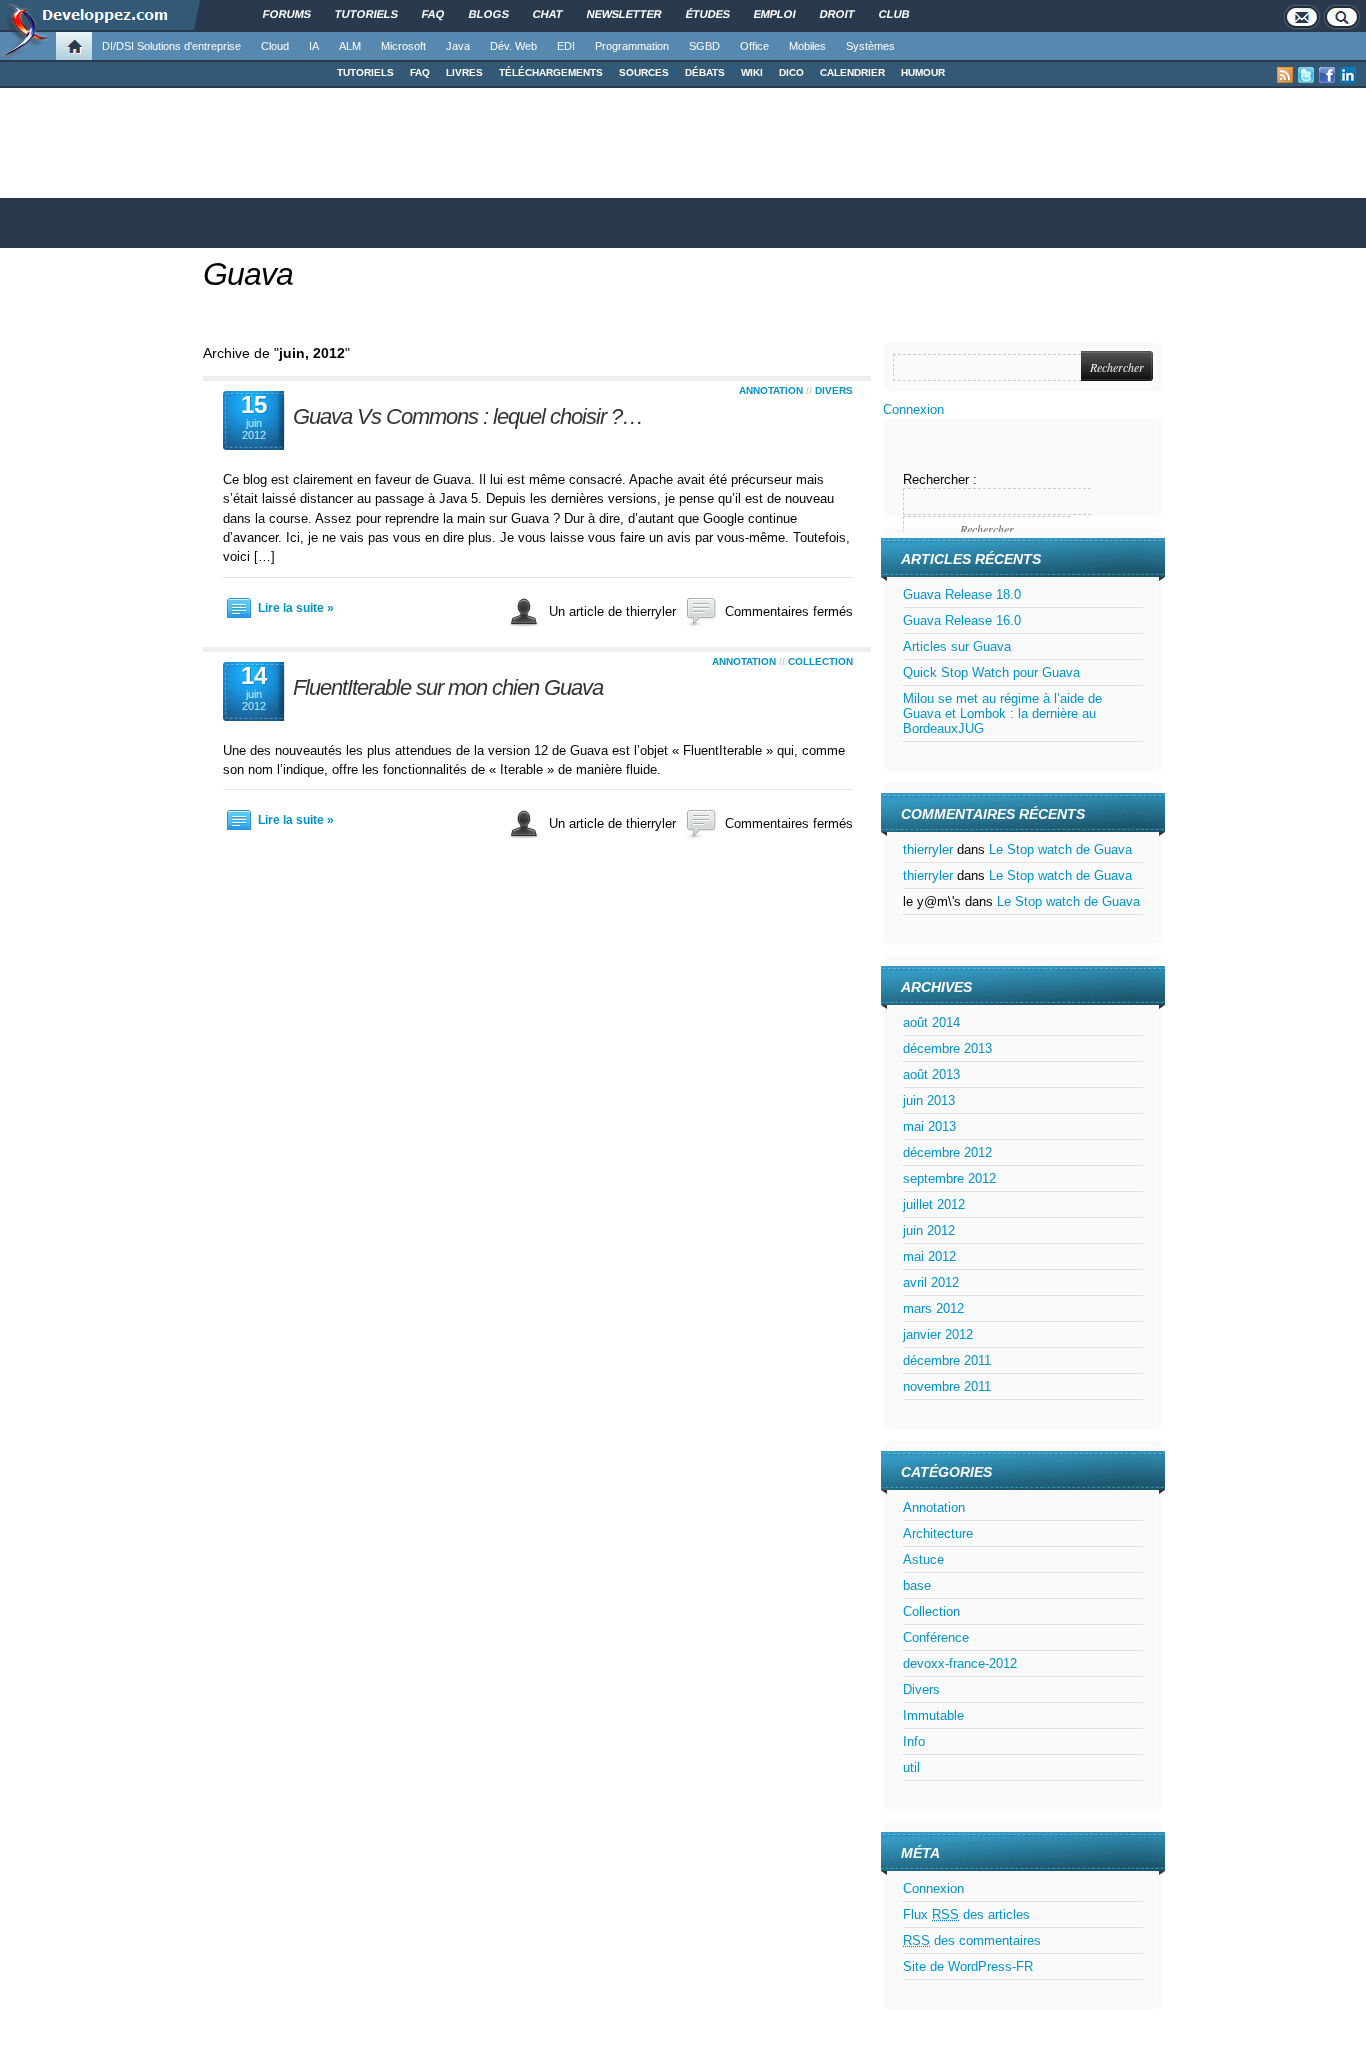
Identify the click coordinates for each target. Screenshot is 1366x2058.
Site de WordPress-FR (968, 1966)
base (917, 1585)
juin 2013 (929, 1100)
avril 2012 (931, 1282)
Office (754, 46)
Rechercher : (940, 479)
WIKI (752, 72)
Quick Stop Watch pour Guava (991, 672)
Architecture (938, 1533)
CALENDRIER (852, 72)
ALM (350, 46)
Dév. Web (513, 46)
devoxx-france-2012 (960, 1663)
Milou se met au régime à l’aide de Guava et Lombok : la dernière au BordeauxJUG (1002, 713)
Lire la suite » (296, 608)
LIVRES (464, 72)
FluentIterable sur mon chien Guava (448, 687)
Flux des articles (966, 1914)
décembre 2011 (947, 1360)
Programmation (632, 46)
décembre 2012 (947, 1152)
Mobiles (807, 46)
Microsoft (403, 46)
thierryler (928, 849)
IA (314, 46)
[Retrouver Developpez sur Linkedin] (1348, 75)
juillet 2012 (934, 1204)
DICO (791, 72)
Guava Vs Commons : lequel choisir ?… (468, 416)
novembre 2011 (947, 1386)
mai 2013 (929, 1126)
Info (914, 1741)
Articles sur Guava (957, 646)
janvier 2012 (938, 1334)
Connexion (913, 409)
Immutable (933, 1715)
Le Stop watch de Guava (1060, 849)
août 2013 (931, 1074)
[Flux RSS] (1285, 75)
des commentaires (972, 1940)
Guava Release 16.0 (962, 620)
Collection (820, 661)
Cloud (275, 46)
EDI (566, 46)
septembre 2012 (949, 1178)
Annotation (771, 390)
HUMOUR (923, 72)
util (911, 1767)
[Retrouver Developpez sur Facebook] (1327, 75)
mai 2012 (929, 1256)
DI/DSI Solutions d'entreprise (171, 46)
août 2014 (931, 1022)
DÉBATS (705, 72)
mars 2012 (933, 1308)
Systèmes (870, 46)
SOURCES (644, 72)
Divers (834, 390)
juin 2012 (929, 1230)
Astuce (923, 1559)
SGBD (704, 46)
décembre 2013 (947, 1048)
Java (458, 46)
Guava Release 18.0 (962, 594)
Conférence (936, 1637)
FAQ (420, 72)
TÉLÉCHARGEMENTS (551, 72)
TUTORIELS (365, 72)
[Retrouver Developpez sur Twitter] (1306, 75)
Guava (248, 274)
